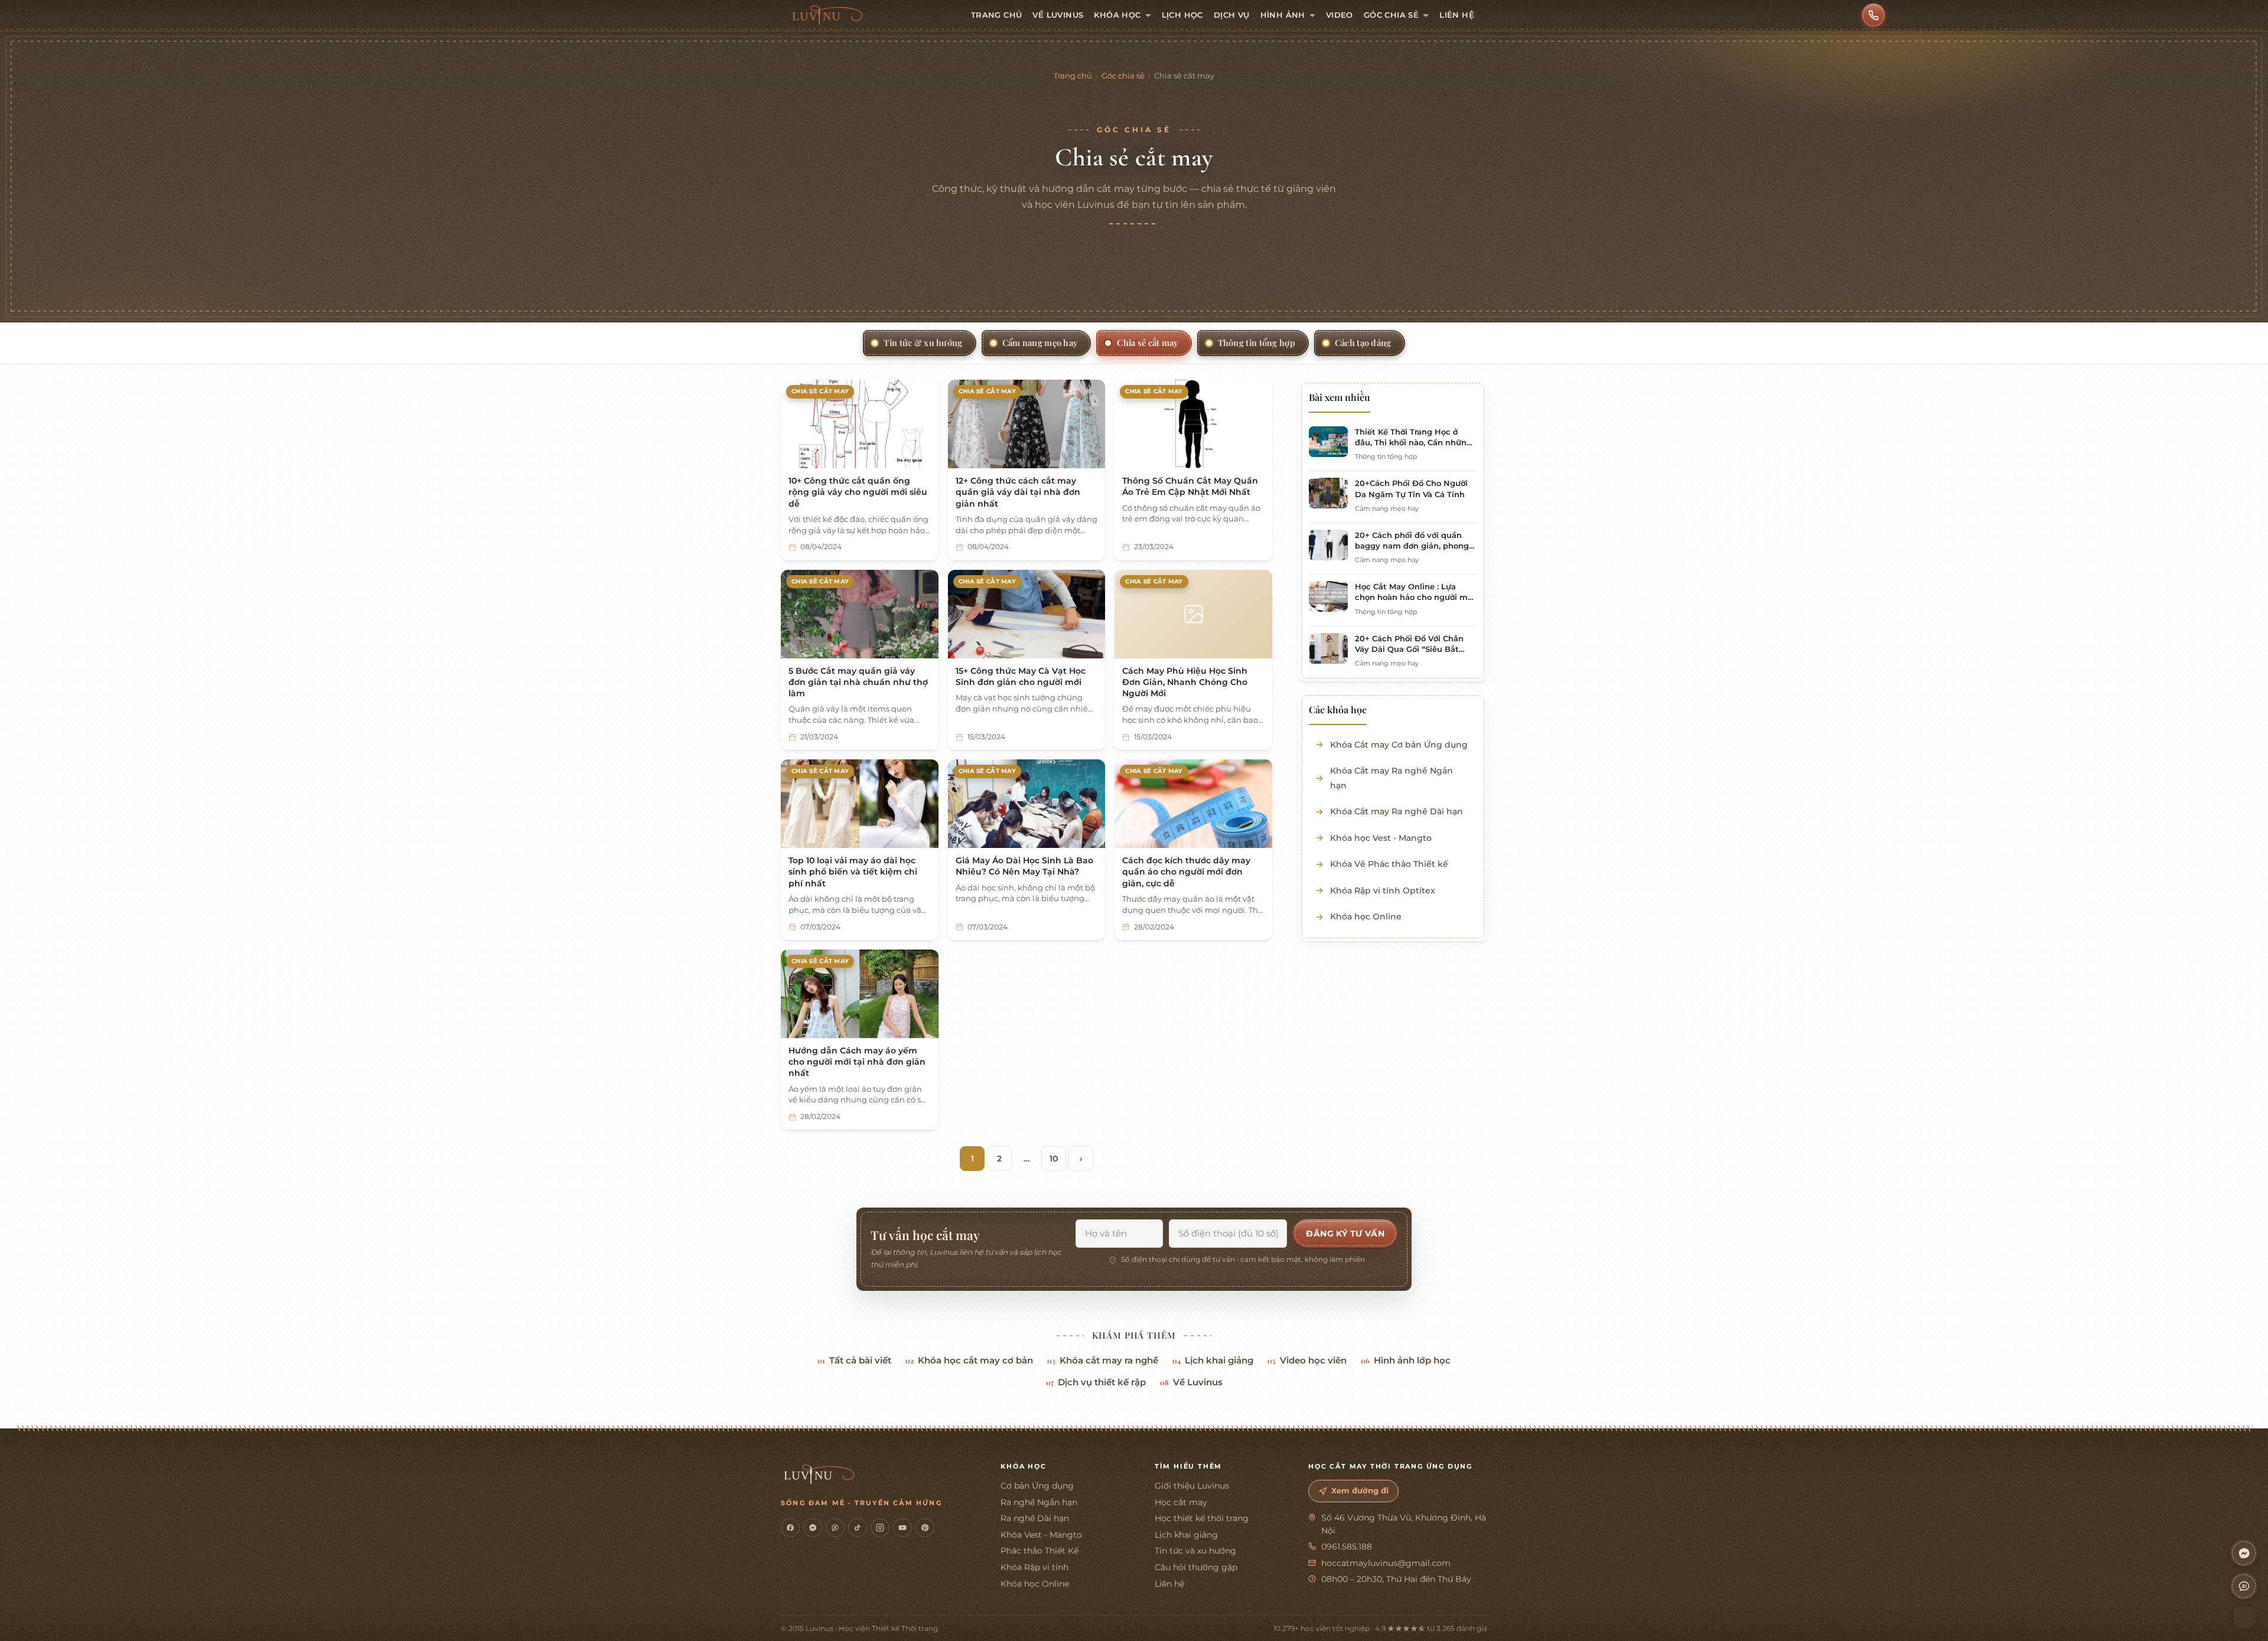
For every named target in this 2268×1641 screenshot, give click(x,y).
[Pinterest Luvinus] (925, 1528)
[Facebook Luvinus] (790, 1528)
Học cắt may (1181, 1502)
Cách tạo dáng (1363, 342)
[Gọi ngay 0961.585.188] (1873, 15)
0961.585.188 (1347, 1547)
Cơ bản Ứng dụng (1037, 1486)
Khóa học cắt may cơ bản (969, 1361)
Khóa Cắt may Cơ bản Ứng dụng (1399, 745)
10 (1054, 1159)
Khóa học (1117, 15)
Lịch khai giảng (1213, 1361)
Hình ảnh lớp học (1406, 1361)
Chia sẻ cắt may (1147, 342)
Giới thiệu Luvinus (1192, 1486)
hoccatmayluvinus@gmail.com (1386, 1563)
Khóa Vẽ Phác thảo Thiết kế (1389, 864)
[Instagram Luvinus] (880, 1528)
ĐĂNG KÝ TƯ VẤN (1345, 1234)
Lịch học (1182, 15)
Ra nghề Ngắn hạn (1039, 1502)
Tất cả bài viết (854, 1361)
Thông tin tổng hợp (1257, 342)
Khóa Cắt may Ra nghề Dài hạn (1397, 811)
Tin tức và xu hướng (1195, 1551)
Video (1340, 15)
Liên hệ (1457, 15)
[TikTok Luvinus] (858, 1528)
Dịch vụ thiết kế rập (1096, 1382)
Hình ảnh (1283, 15)
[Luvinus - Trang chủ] (827, 15)
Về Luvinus (1058, 15)
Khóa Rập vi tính (1034, 1567)
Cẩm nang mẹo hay (1040, 342)
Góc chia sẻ (1391, 15)
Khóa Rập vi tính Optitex (1383, 890)
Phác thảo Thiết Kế (1039, 1551)
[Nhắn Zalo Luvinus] (2244, 1586)
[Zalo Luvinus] (835, 1528)
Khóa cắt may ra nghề (1103, 1361)
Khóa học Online (1366, 916)
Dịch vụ (1232, 15)
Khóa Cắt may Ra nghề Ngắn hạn (1392, 778)
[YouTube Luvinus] (902, 1528)
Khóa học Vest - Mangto (1381, 838)
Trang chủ (997, 15)
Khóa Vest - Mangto (1041, 1535)
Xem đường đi (1360, 1491)
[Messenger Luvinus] (813, 1528)
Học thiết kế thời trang (1202, 1518)
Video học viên (1307, 1361)
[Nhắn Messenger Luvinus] (2244, 1553)
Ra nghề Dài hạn (1035, 1518)
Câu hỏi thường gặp (1196, 1567)
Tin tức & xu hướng (923, 342)
